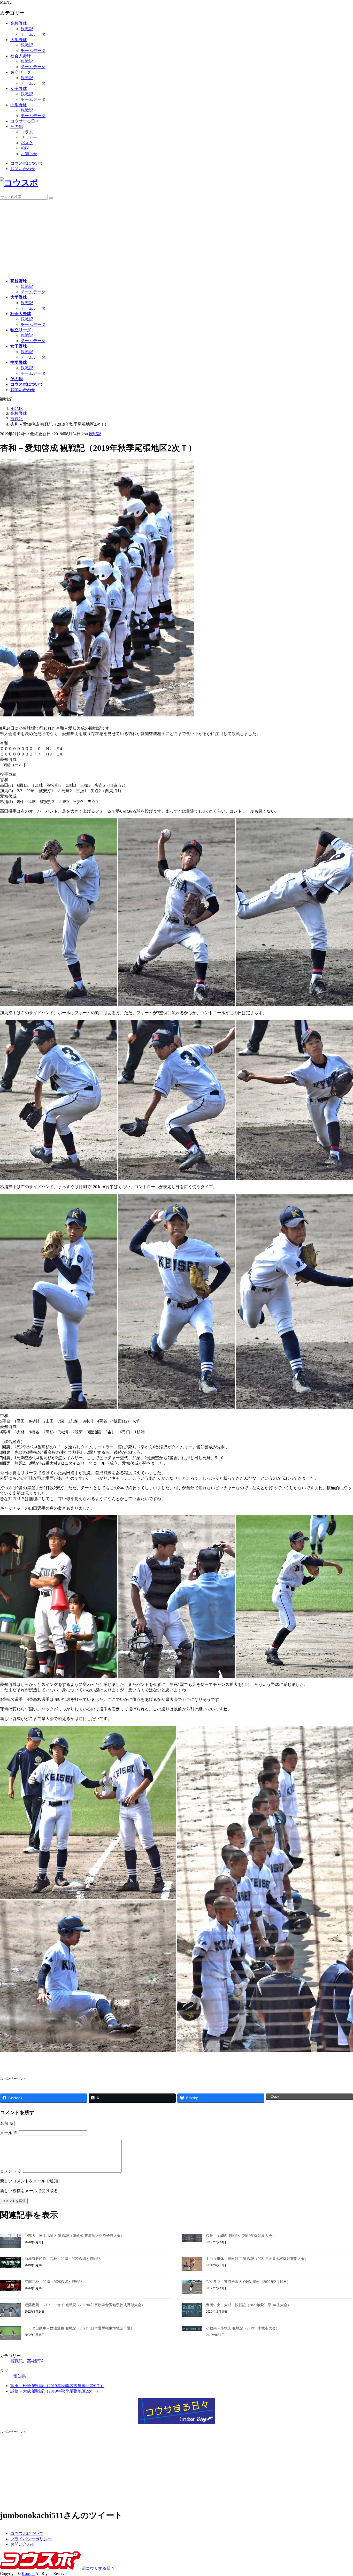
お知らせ (29, 154)
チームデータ (33, 34)
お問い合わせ (23, 169)
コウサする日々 (25, 121)
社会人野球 (21, 56)
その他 (17, 127)
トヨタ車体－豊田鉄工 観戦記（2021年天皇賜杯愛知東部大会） (257, 2259)
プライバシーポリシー (31, 2539)
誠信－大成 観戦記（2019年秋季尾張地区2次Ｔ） (55, 2391)
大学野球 (19, 40)
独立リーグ (21, 72)
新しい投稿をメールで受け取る (29, 2191)
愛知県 (20, 2376)
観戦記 (27, 29)
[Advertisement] (177, 238)
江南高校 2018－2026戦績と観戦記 (53, 2282)
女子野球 (19, 89)
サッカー (29, 137)
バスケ (27, 143)
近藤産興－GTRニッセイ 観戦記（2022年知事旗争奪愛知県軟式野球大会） (85, 2305)
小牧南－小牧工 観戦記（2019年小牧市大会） (243, 2328)
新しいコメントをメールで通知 (29, 2181)
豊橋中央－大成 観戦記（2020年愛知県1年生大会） (248, 2305)
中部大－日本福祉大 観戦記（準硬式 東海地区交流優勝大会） (74, 2236)
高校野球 (19, 23)
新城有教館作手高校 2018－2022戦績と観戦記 (63, 2259)
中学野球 (19, 105)
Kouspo (28, 2574)
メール (9, 2133)
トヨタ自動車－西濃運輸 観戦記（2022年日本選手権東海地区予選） (79, 2328)
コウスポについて (27, 163)
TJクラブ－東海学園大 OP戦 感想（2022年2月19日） (248, 2282)
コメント (11, 2171)
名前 (7, 2123)
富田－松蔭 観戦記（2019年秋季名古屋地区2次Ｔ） (57, 2386)
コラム (27, 132)
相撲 (25, 148)
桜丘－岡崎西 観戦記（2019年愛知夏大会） (241, 2236)
